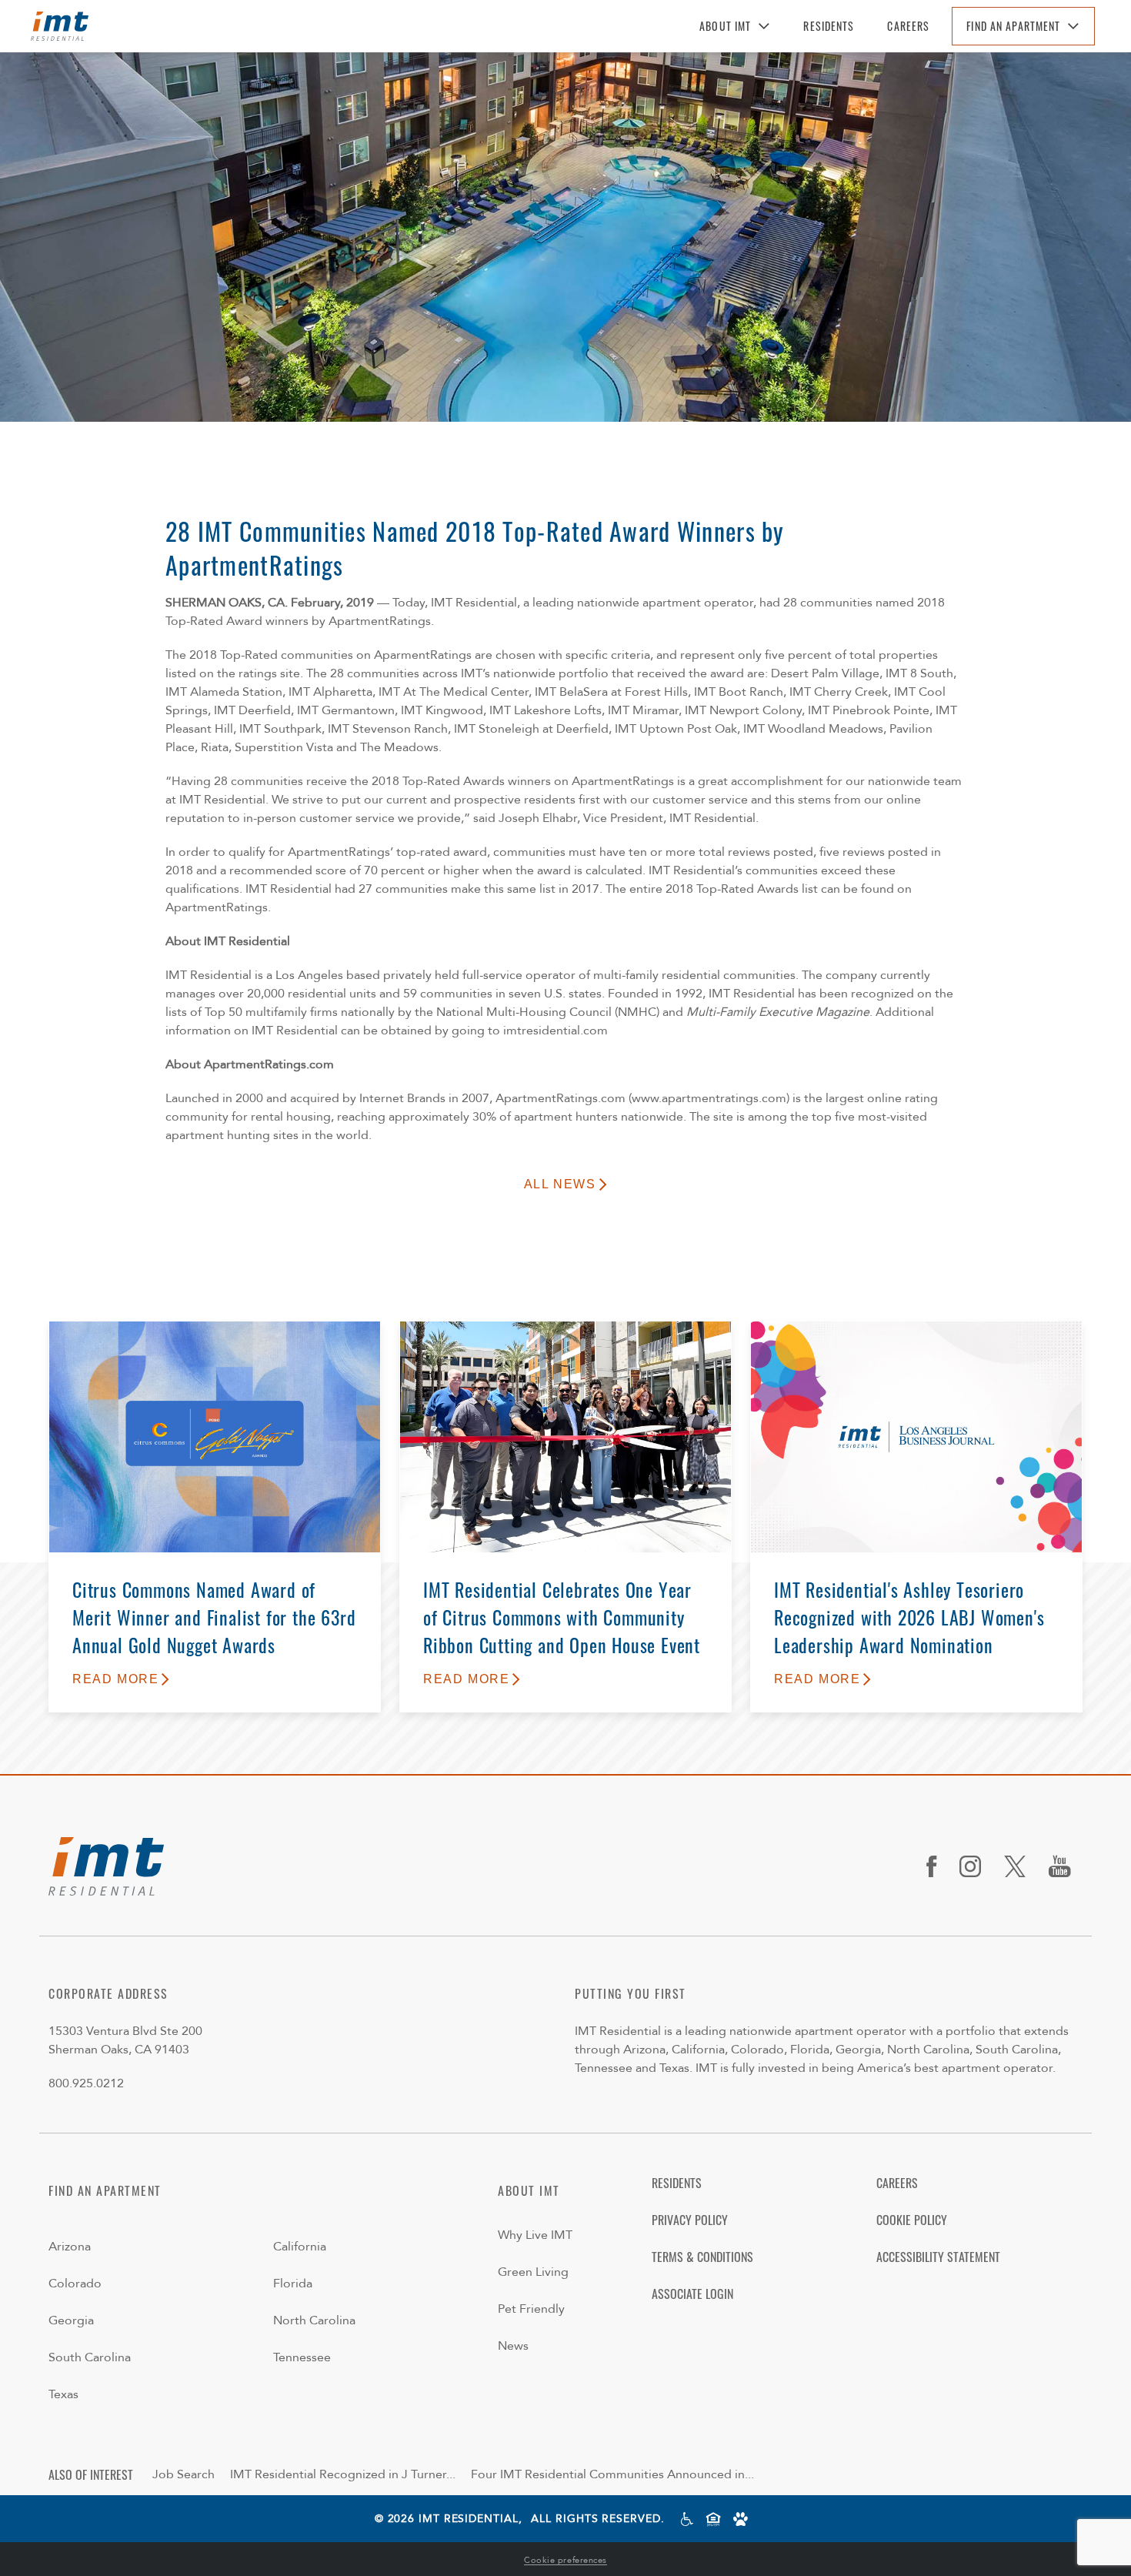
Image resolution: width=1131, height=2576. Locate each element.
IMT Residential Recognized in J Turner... (343, 2474)
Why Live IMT (535, 2235)
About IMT (725, 26)
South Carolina (90, 2357)
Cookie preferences (565, 2560)
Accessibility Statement (938, 2257)
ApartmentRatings (217, 907)
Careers (908, 26)
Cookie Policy (912, 2220)
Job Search (183, 2474)
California (300, 2247)
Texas (63, 2394)
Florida (293, 2284)
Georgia (71, 2320)
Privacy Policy (690, 2220)
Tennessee (302, 2357)
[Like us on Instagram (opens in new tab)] (976, 1866)
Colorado (75, 2284)
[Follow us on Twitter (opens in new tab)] (1021, 1866)
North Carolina (314, 2320)
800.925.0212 (86, 2083)
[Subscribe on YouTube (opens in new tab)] (1066, 1866)
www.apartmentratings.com (709, 1098)
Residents (829, 26)
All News (560, 1184)
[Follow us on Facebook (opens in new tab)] (937, 1866)
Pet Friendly (531, 2309)
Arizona (70, 2247)
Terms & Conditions (702, 2257)
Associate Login (692, 2294)
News (513, 2346)
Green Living (533, 2272)
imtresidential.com (555, 1031)
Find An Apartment (1013, 26)
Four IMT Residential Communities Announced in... (612, 2474)
